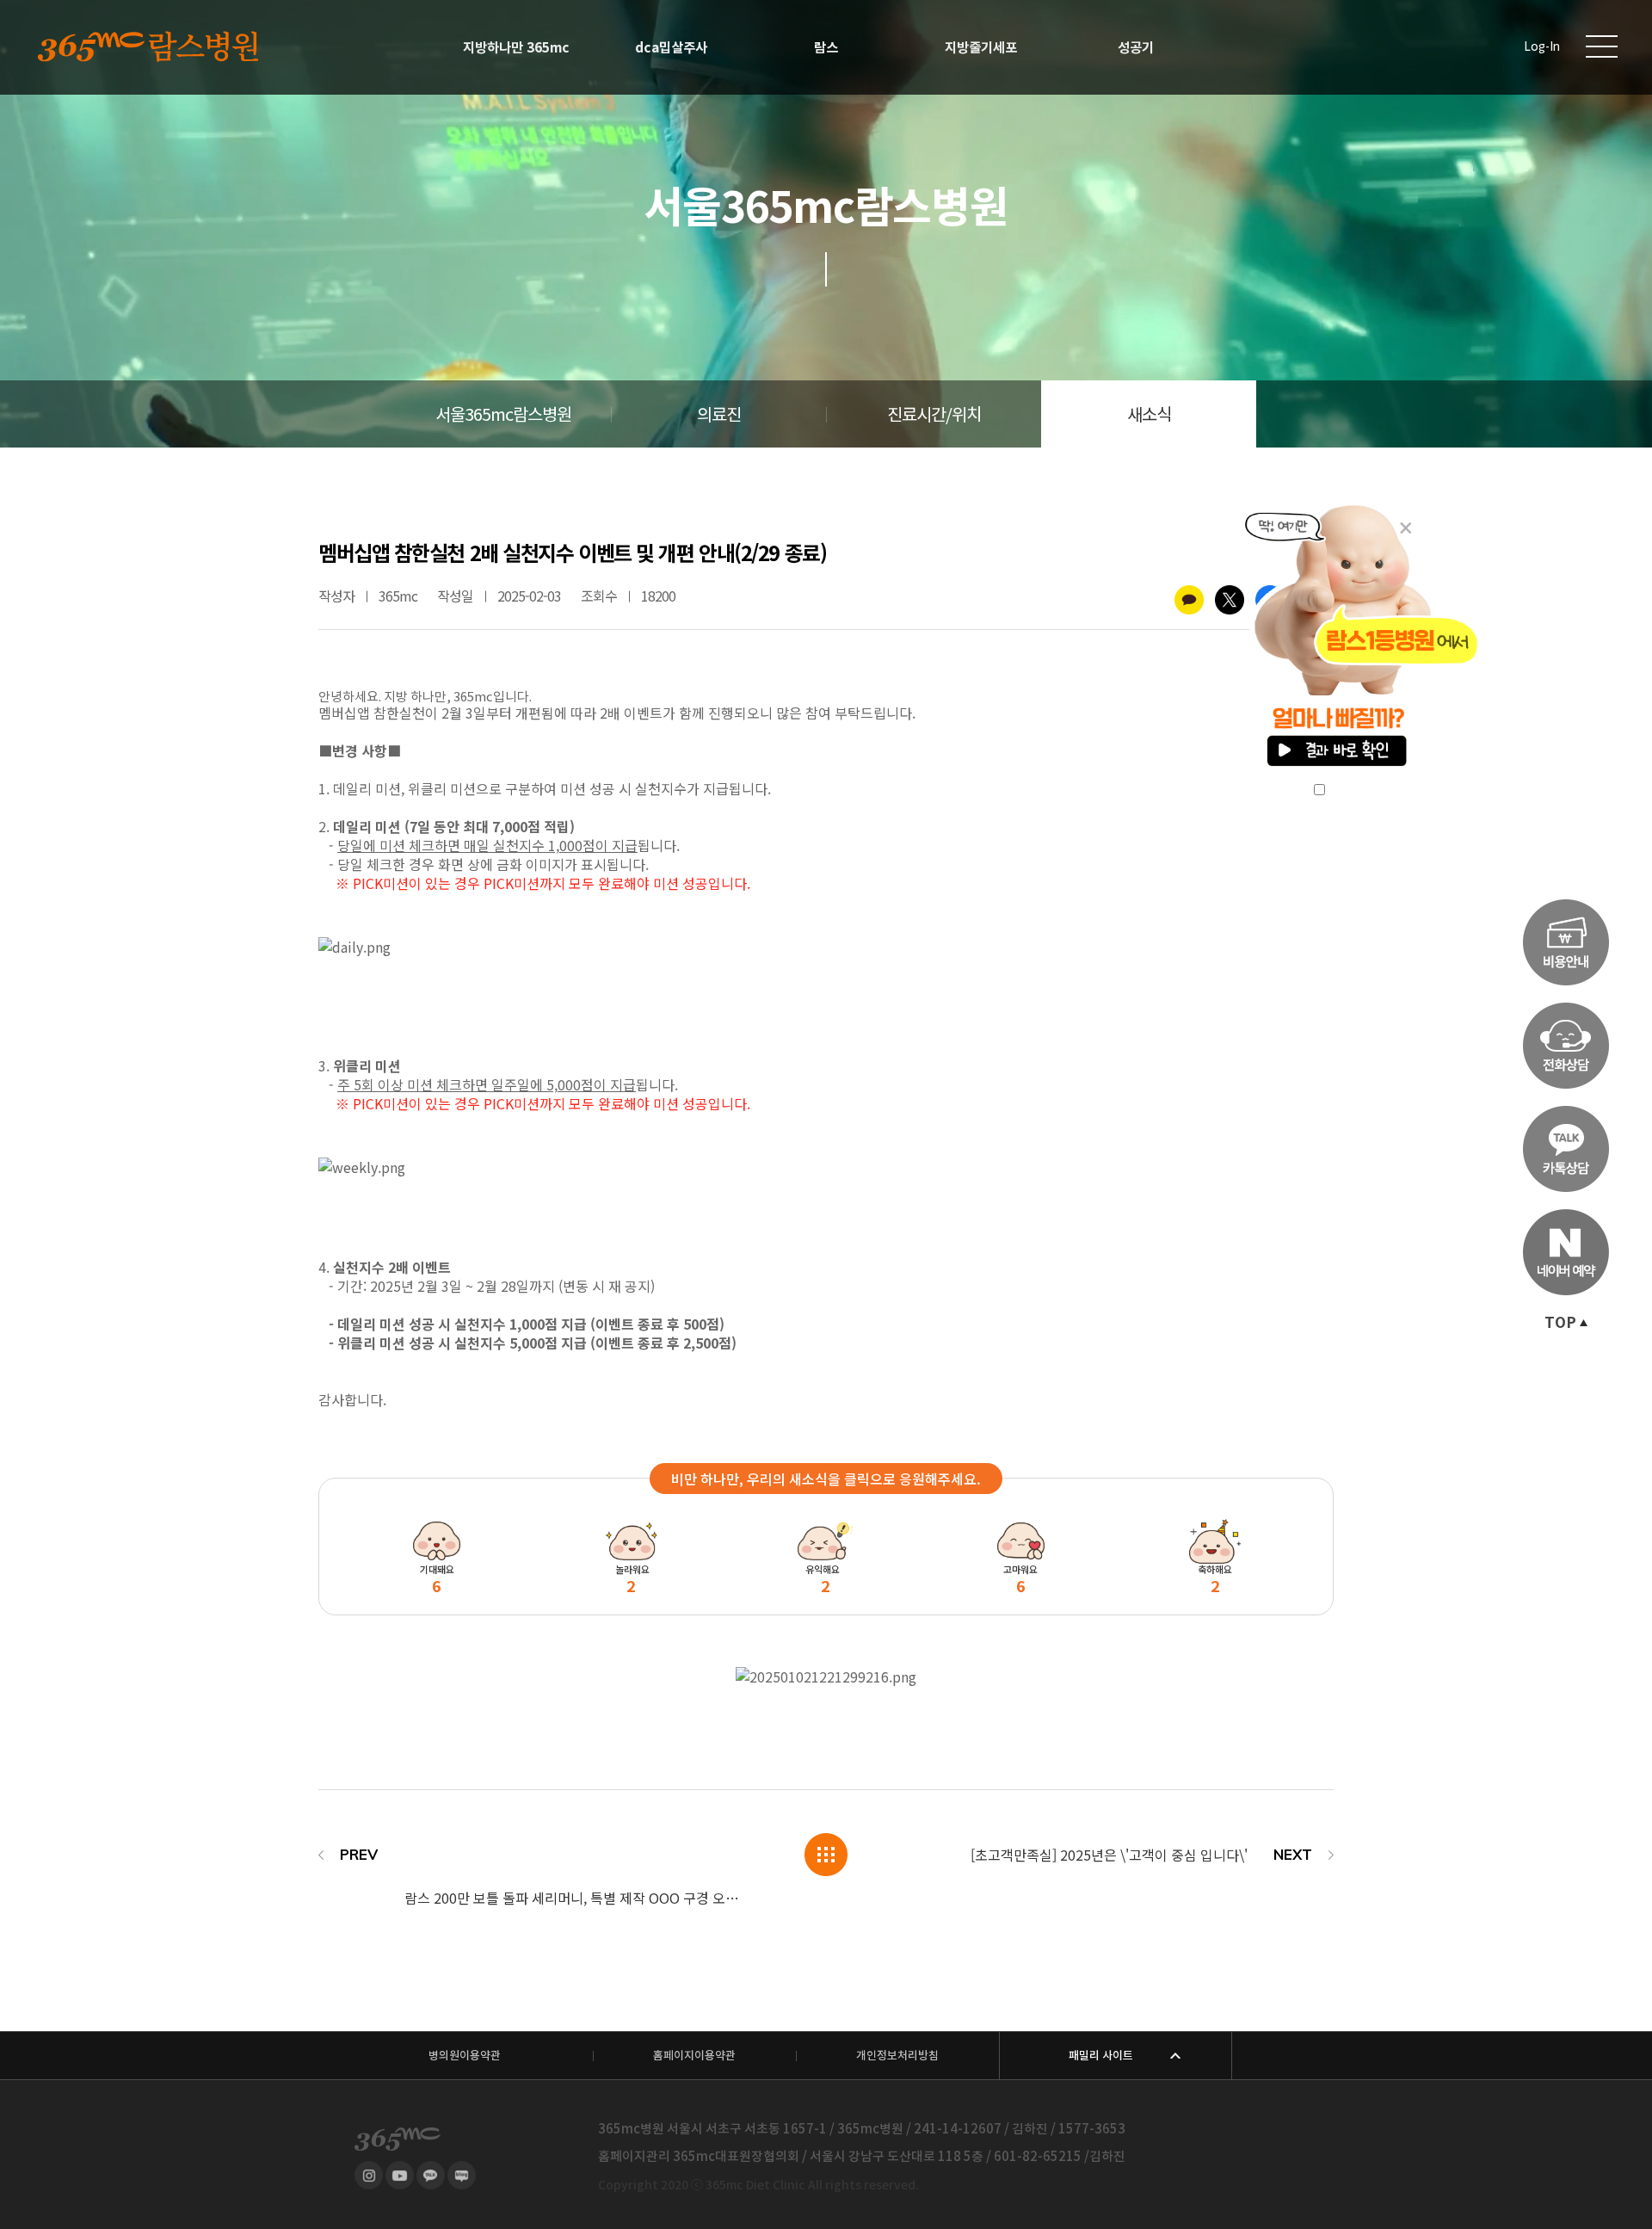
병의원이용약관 (465, 2056)
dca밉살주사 (671, 47)
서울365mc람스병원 (503, 415)
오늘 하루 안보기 (1375, 790)
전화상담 (1566, 1046)
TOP (1560, 1323)
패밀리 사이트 (1101, 2056)
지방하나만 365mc (516, 47)
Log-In (1542, 47)
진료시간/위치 (934, 415)
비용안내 (1566, 942)
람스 (826, 47)
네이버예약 (1566, 1252)
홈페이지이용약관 (694, 2056)
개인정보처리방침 (897, 2056)
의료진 (719, 415)
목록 (826, 1855)
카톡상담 (1566, 1149)
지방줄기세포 (981, 47)
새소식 (1149, 415)
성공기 (1136, 47)
